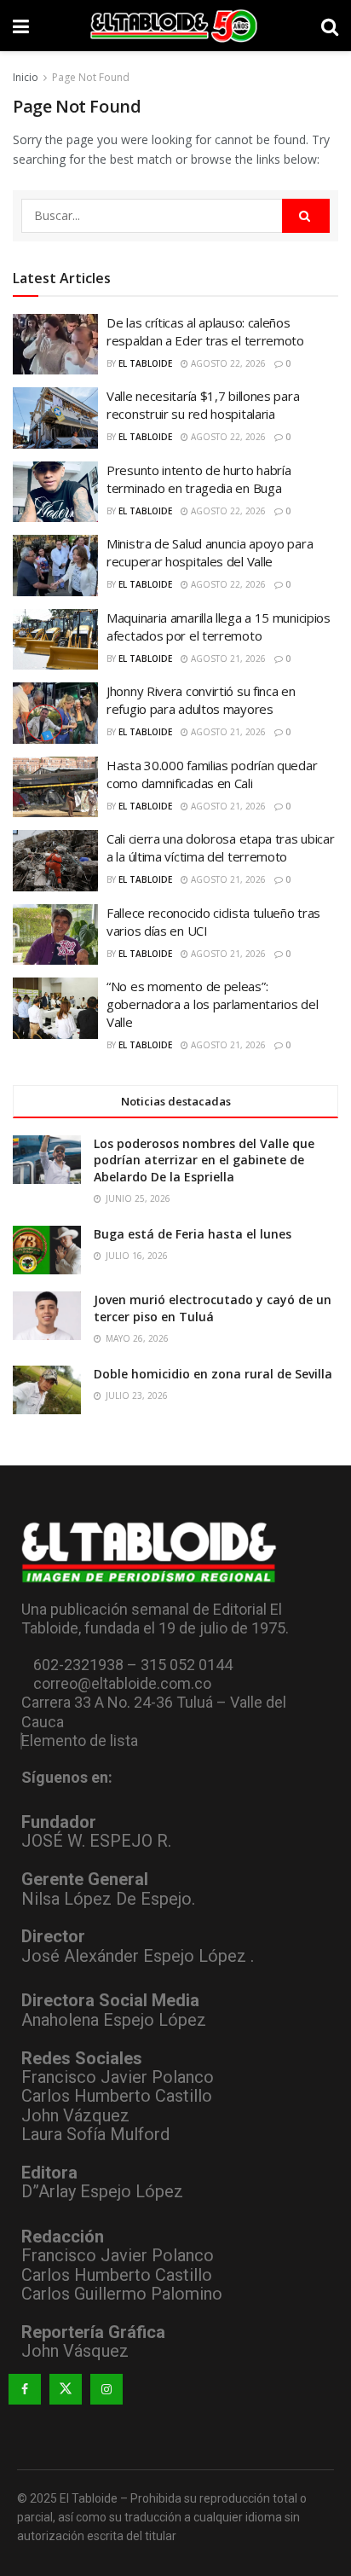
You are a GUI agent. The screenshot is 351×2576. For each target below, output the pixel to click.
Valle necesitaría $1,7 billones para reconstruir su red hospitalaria (203, 405)
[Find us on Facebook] (25, 2389)
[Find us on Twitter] (66, 2389)
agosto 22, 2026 (227, 363)
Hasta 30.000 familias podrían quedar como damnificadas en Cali (212, 774)
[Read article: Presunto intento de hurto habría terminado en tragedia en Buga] (55, 492)
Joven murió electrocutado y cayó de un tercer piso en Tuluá (213, 1308)
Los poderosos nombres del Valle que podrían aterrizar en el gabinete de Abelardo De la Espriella (204, 1160)
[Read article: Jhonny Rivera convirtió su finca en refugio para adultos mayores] (55, 713)
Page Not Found (91, 77)
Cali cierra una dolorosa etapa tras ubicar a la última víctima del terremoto (220, 847)
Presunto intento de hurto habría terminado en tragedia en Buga (199, 479)
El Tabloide (145, 363)
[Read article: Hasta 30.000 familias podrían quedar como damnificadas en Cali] (55, 787)
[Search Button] (330, 26)
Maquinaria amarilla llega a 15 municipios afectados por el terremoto (219, 627)
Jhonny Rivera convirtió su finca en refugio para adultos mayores (201, 700)
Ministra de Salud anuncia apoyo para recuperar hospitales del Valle (210, 552)
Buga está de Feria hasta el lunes (193, 1234)
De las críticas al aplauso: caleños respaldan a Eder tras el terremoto (205, 331)
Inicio (26, 77)
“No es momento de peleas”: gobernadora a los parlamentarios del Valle (212, 1004)
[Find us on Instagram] (106, 2389)
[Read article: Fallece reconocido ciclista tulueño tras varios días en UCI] (55, 935)
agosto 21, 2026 (227, 659)
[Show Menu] (21, 26)
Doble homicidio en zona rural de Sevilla (213, 1374)
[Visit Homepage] (175, 26)
